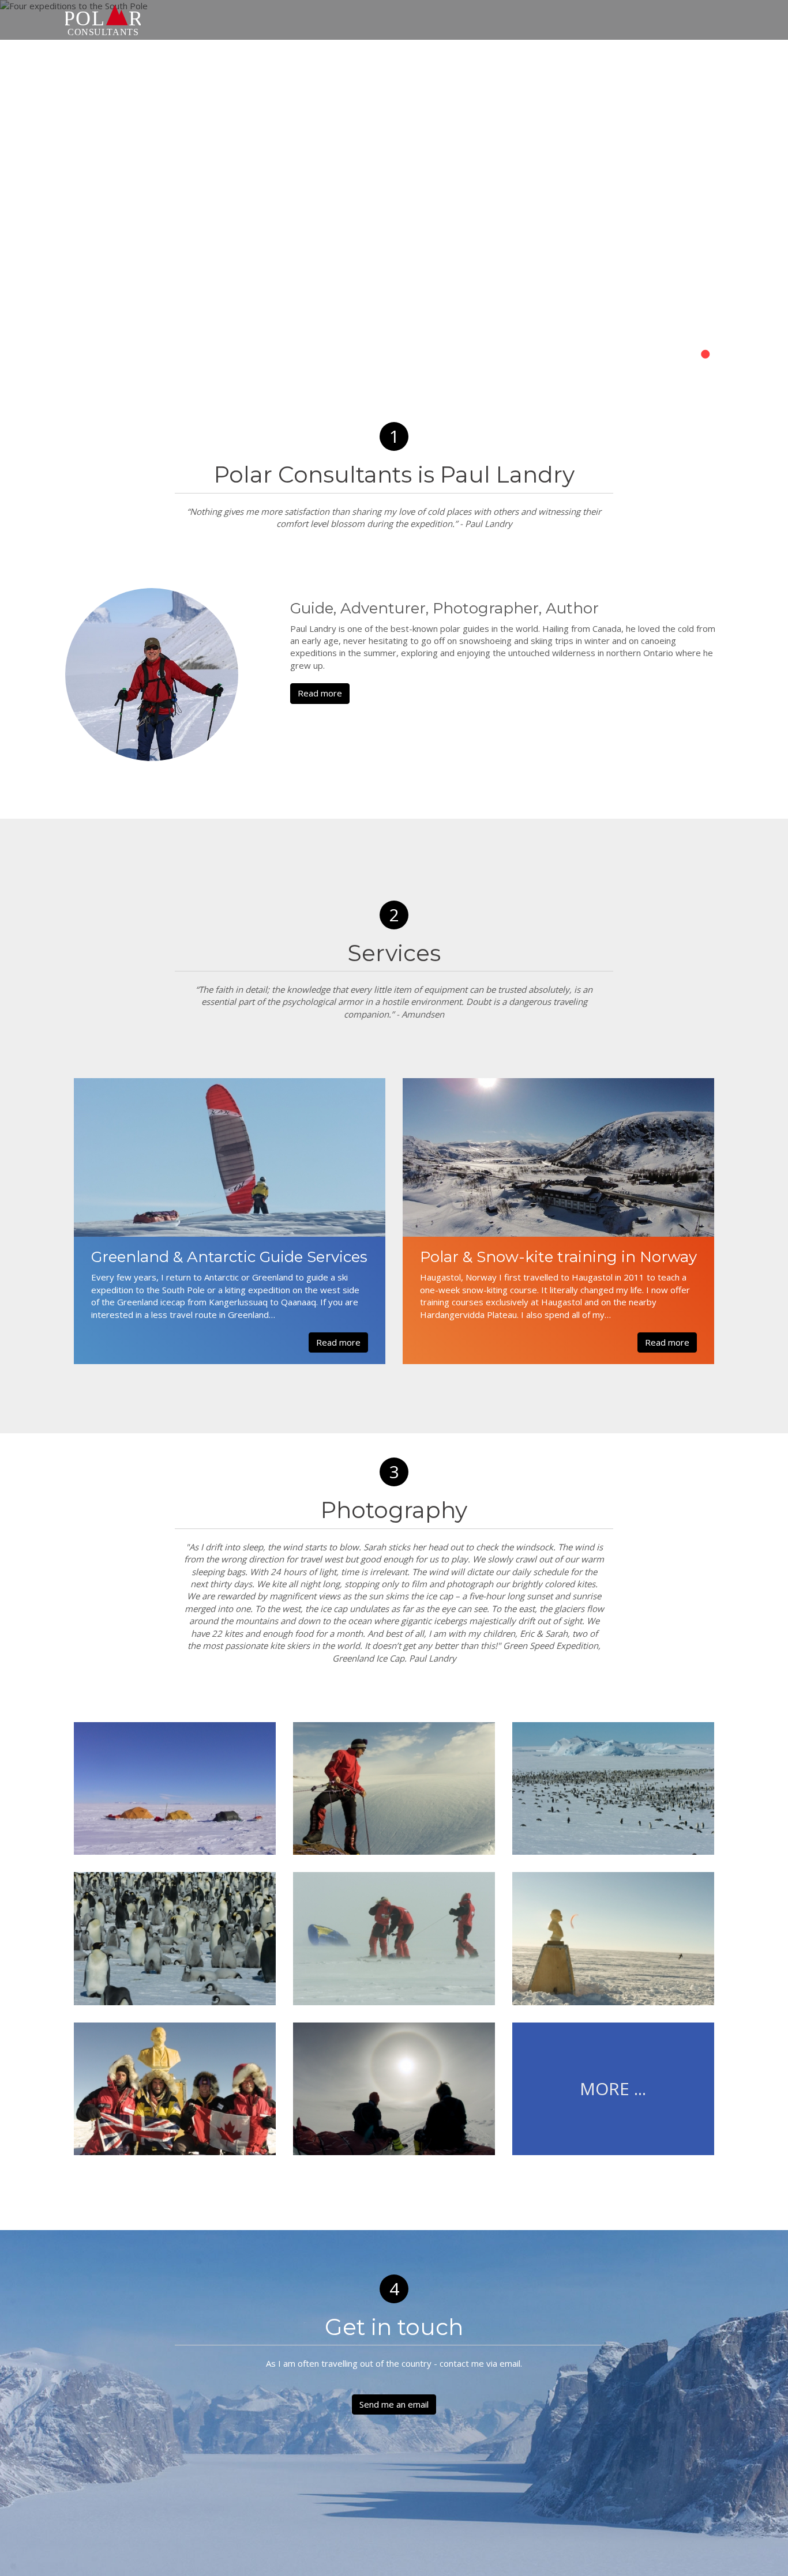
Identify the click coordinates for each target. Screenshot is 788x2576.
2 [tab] (688, 355)
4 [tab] (723, 355)
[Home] (103, 20)
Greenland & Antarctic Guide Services (229, 1257)
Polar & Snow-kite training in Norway (558, 1257)
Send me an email (394, 2404)
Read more (320, 693)
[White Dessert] (394, 1788)
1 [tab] (671, 355)
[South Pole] (394, 1938)
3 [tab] (706, 355)
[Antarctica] (175, 1788)
